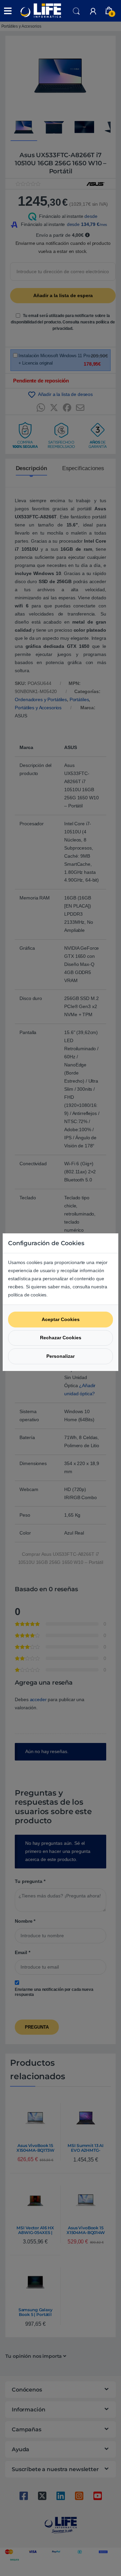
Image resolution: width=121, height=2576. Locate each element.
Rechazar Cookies (61, 1338)
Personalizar (61, 1356)
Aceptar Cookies (61, 1319)
